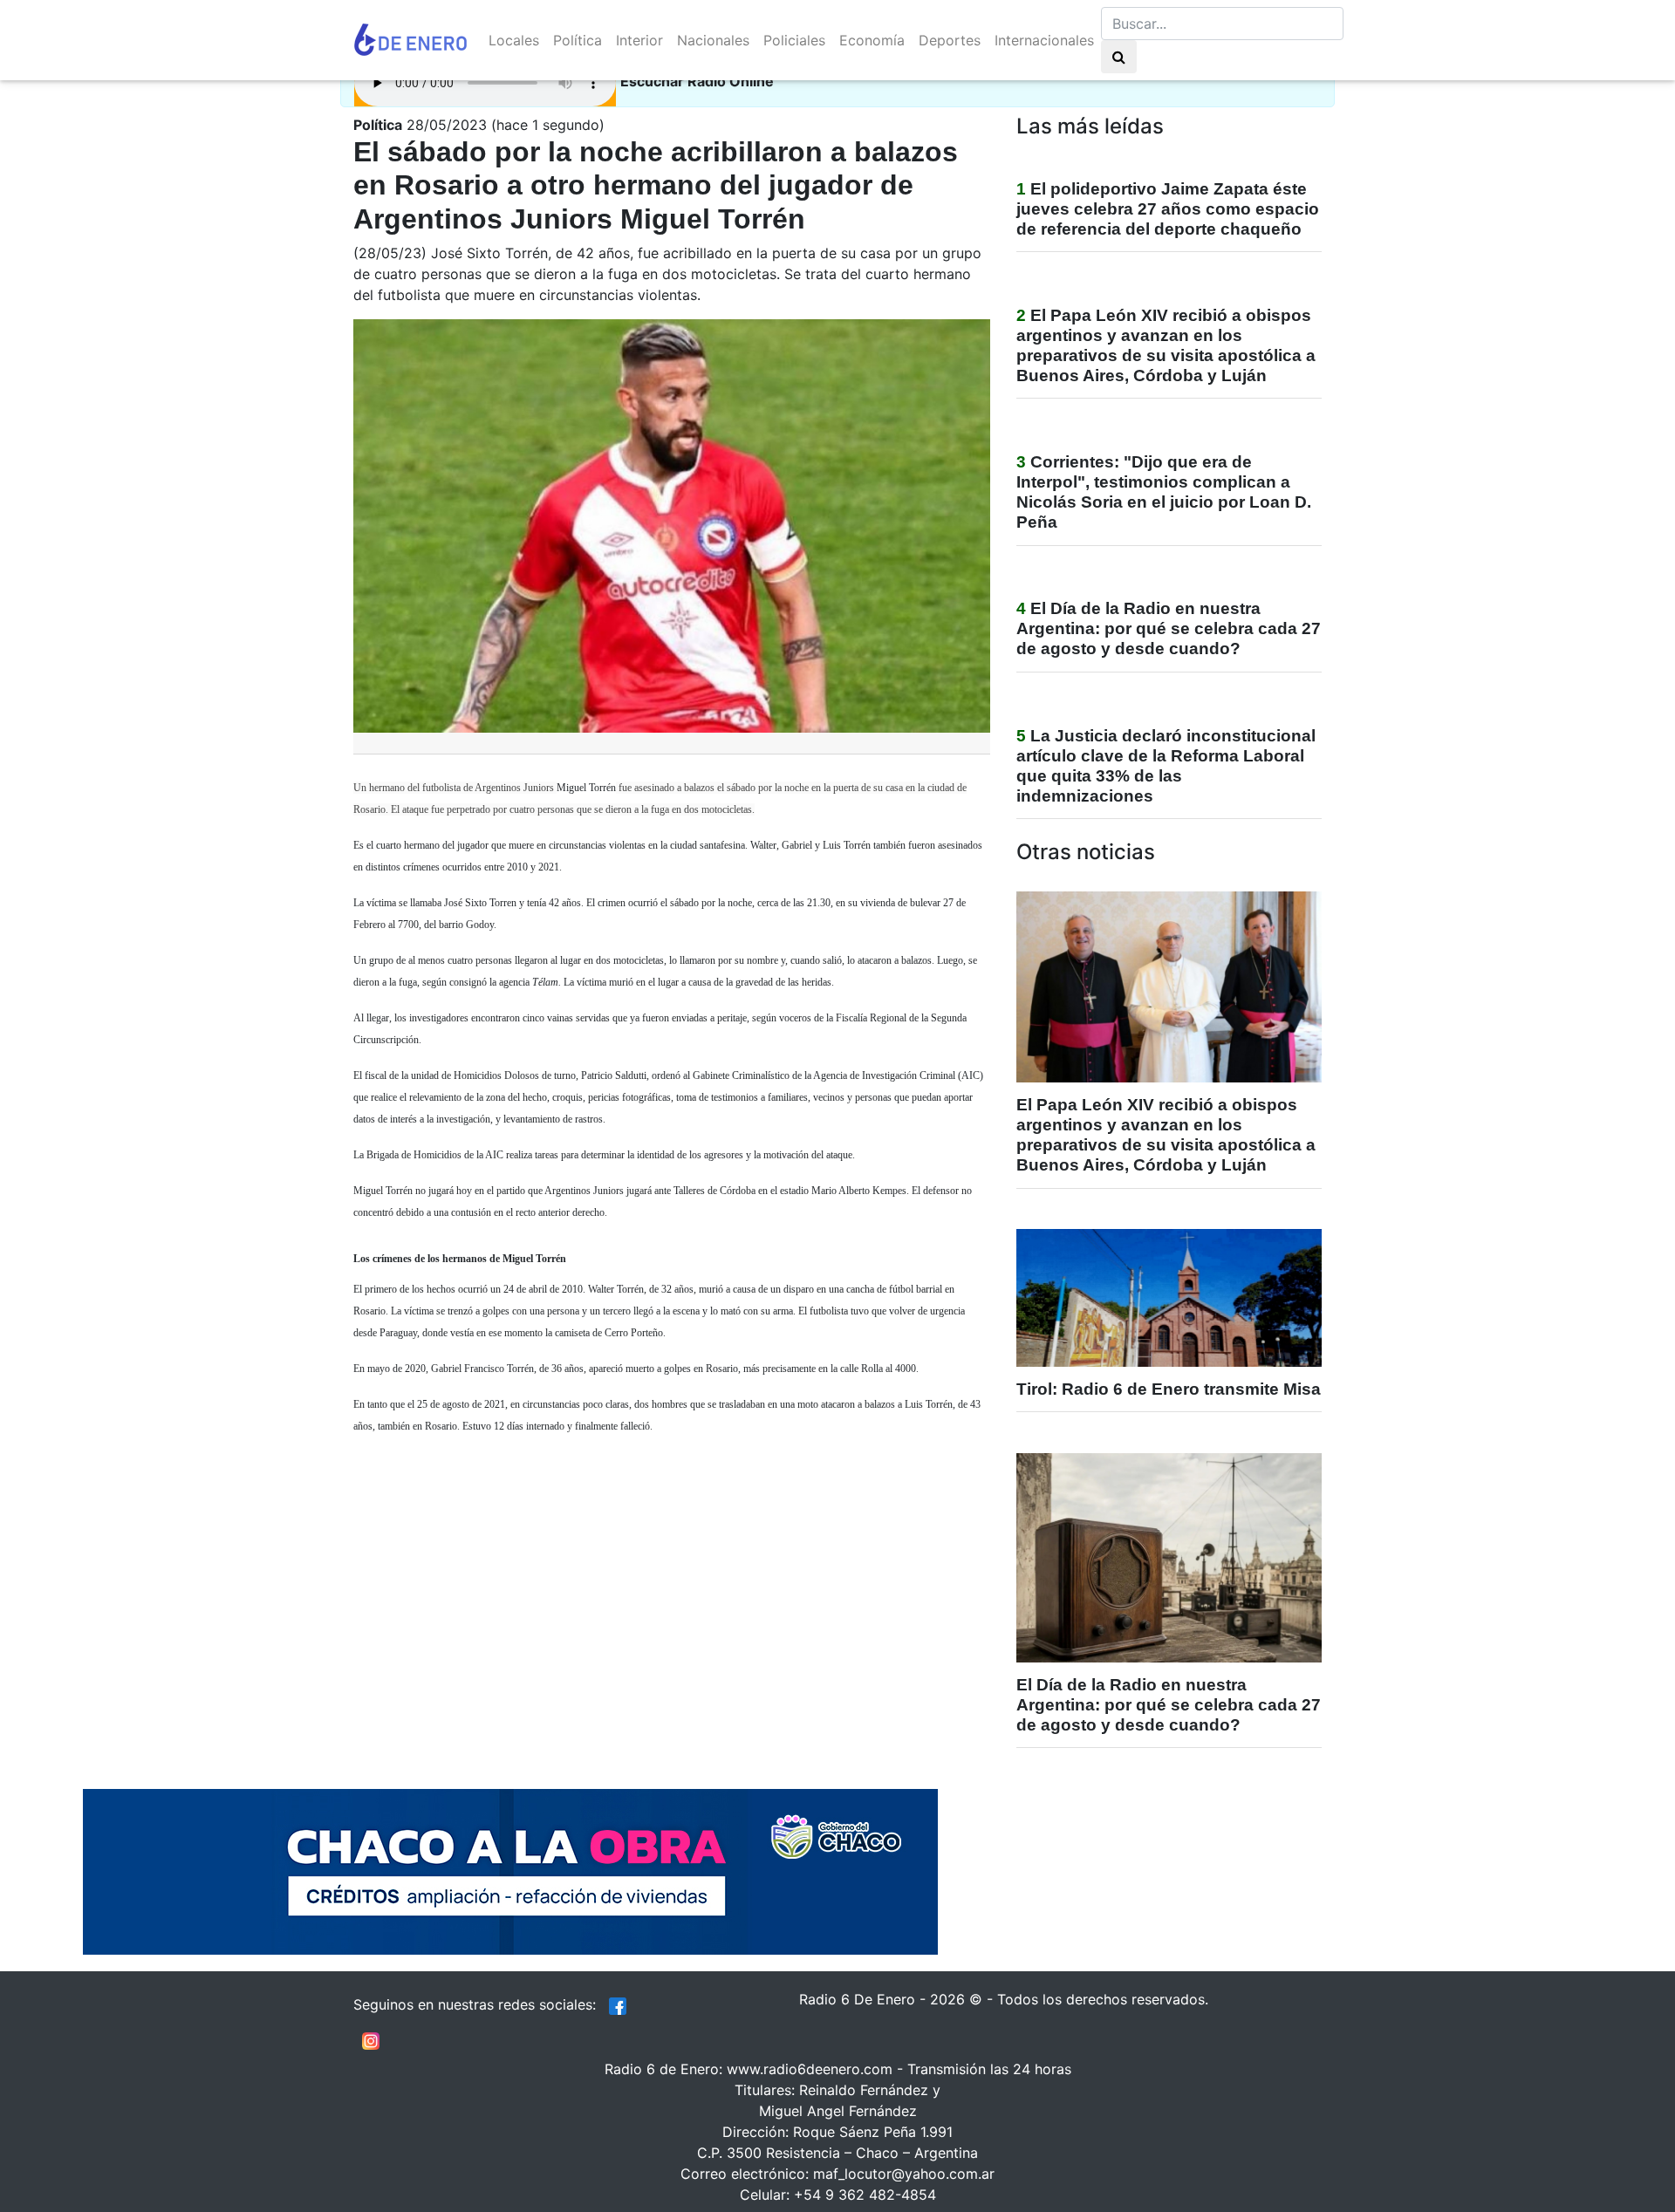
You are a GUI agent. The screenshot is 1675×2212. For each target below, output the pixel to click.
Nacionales (713, 40)
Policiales (794, 40)
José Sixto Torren (480, 903)
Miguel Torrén (586, 788)
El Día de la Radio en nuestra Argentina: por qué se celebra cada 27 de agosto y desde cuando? (1169, 628)
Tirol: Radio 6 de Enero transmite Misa (1169, 1389)
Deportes (950, 40)
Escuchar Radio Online (697, 81)
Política (578, 40)
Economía (872, 40)
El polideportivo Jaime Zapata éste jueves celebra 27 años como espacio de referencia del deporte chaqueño (1168, 209)
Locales (514, 40)
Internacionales (1044, 40)
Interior (639, 40)
